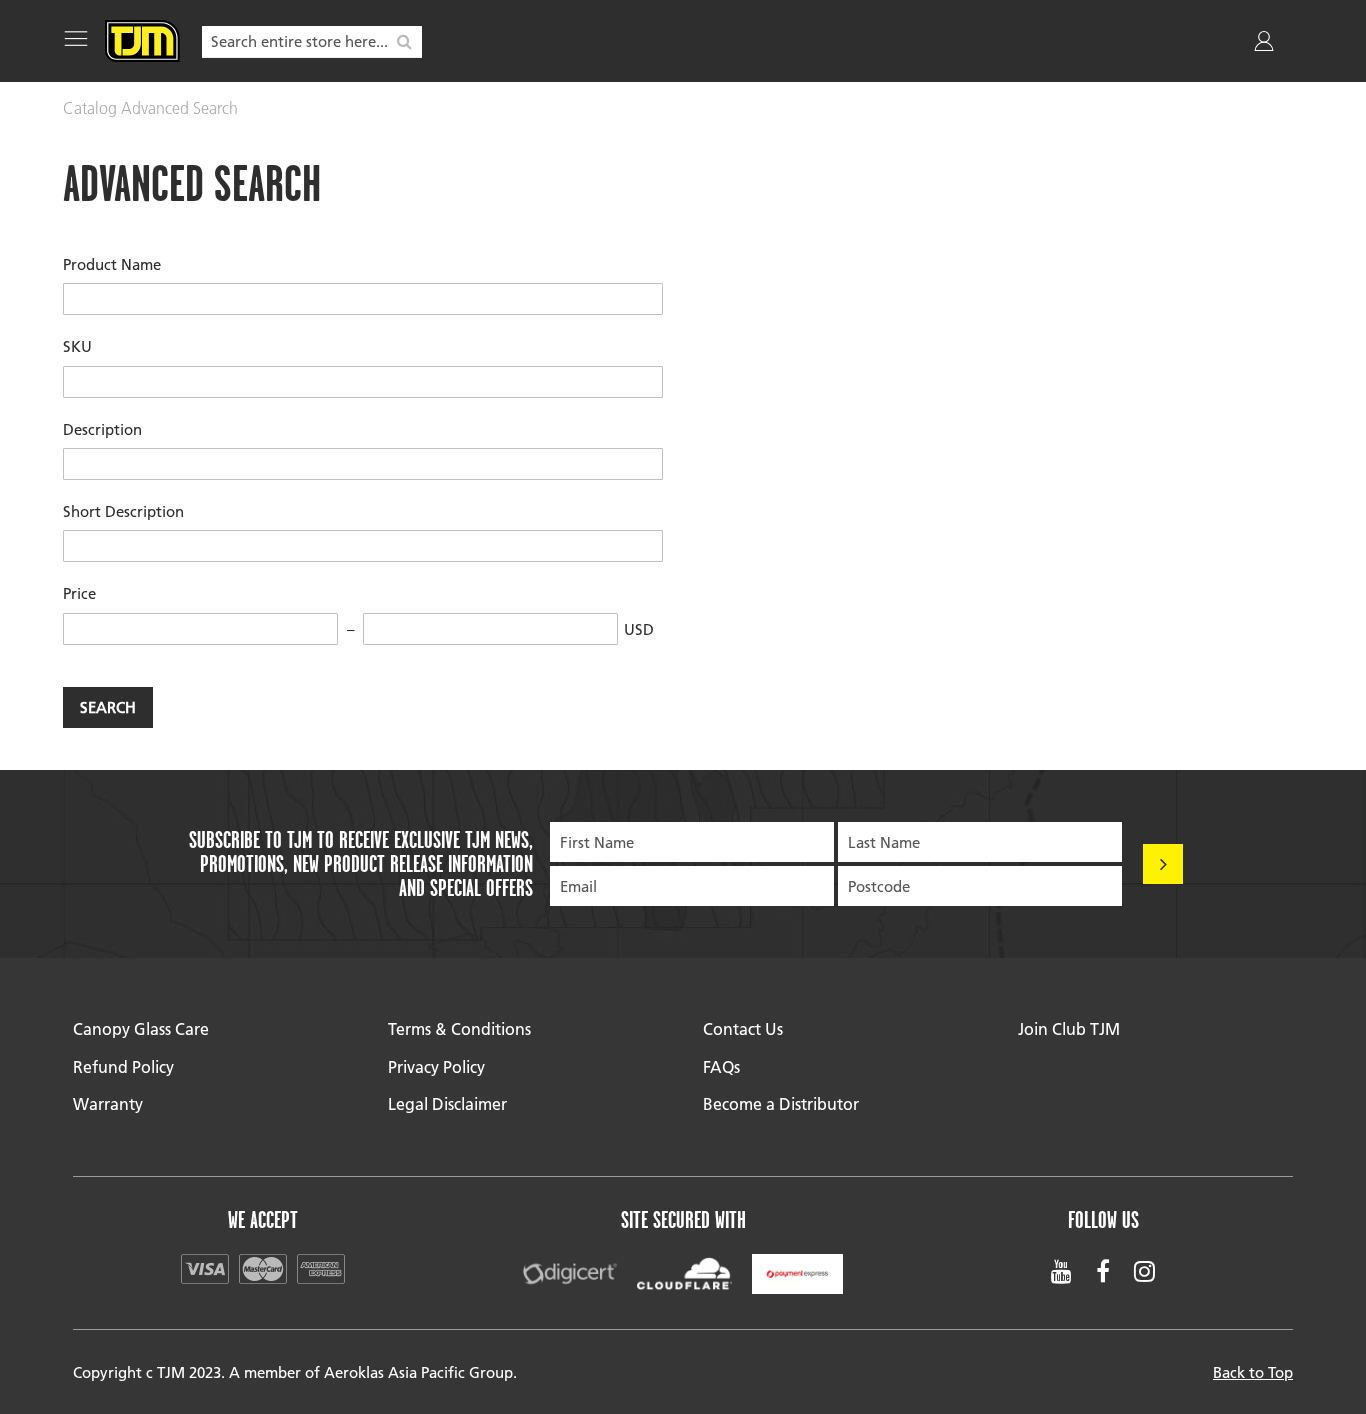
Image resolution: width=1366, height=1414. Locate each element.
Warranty (108, 1103)
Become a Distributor (781, 1103)
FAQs (721, 1066)
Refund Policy (123, 1066)
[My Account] (1266, 45)
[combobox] (312, 42)
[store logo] (142, 41)
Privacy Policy (436, 1066)
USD (639, 629)
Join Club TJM (1069, 1028)
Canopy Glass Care (141, 1028)
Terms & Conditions (459, 1028)
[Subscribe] (1163, 864)
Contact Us (743, 1028)
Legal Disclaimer (447, 1103)
